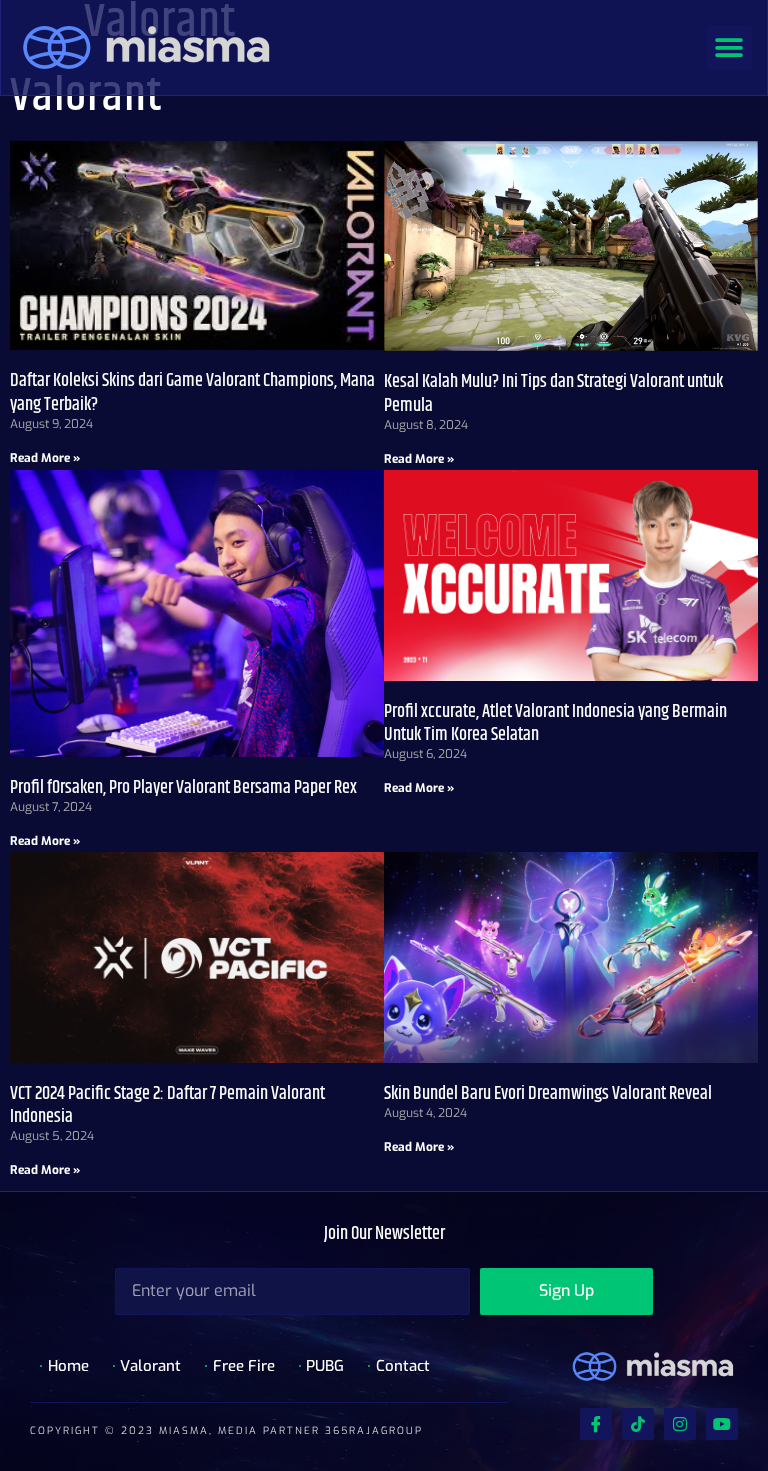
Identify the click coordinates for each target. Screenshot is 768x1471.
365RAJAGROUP (374, 1430)
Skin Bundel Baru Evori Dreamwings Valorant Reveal (548, 1094)
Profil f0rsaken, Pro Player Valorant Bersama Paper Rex (183, 788)
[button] (729, 47)
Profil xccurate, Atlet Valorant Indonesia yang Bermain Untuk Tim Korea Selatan (555, 723)
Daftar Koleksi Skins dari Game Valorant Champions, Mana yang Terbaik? (192, 392)
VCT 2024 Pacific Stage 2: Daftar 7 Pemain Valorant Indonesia (167, 1105)
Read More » (45, 458)
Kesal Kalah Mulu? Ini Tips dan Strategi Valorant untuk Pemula (553, 393)
